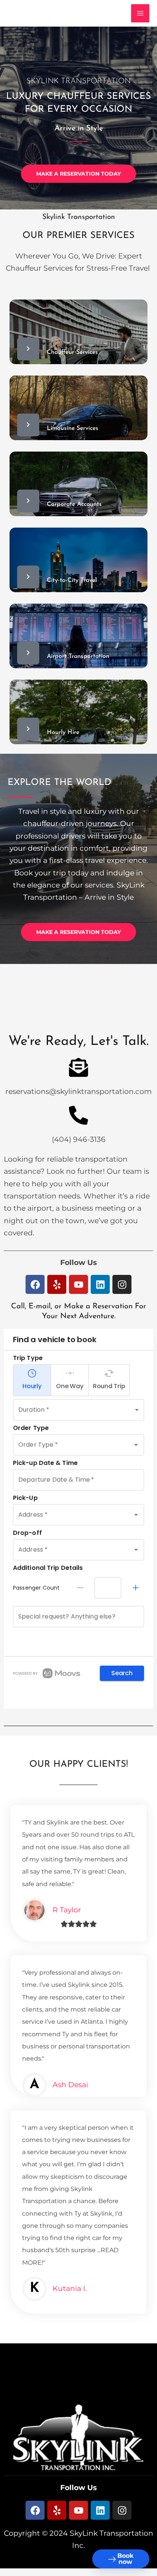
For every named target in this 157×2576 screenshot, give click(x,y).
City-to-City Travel (72, 580)
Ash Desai (70, 2085)
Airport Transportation (78, 656)
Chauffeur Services (72, 352)
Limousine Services (73, 428)
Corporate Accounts (74, 504)
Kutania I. (70, 2288)
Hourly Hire (63, 732)
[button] (78, 2386)
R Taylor (67, 1910)
